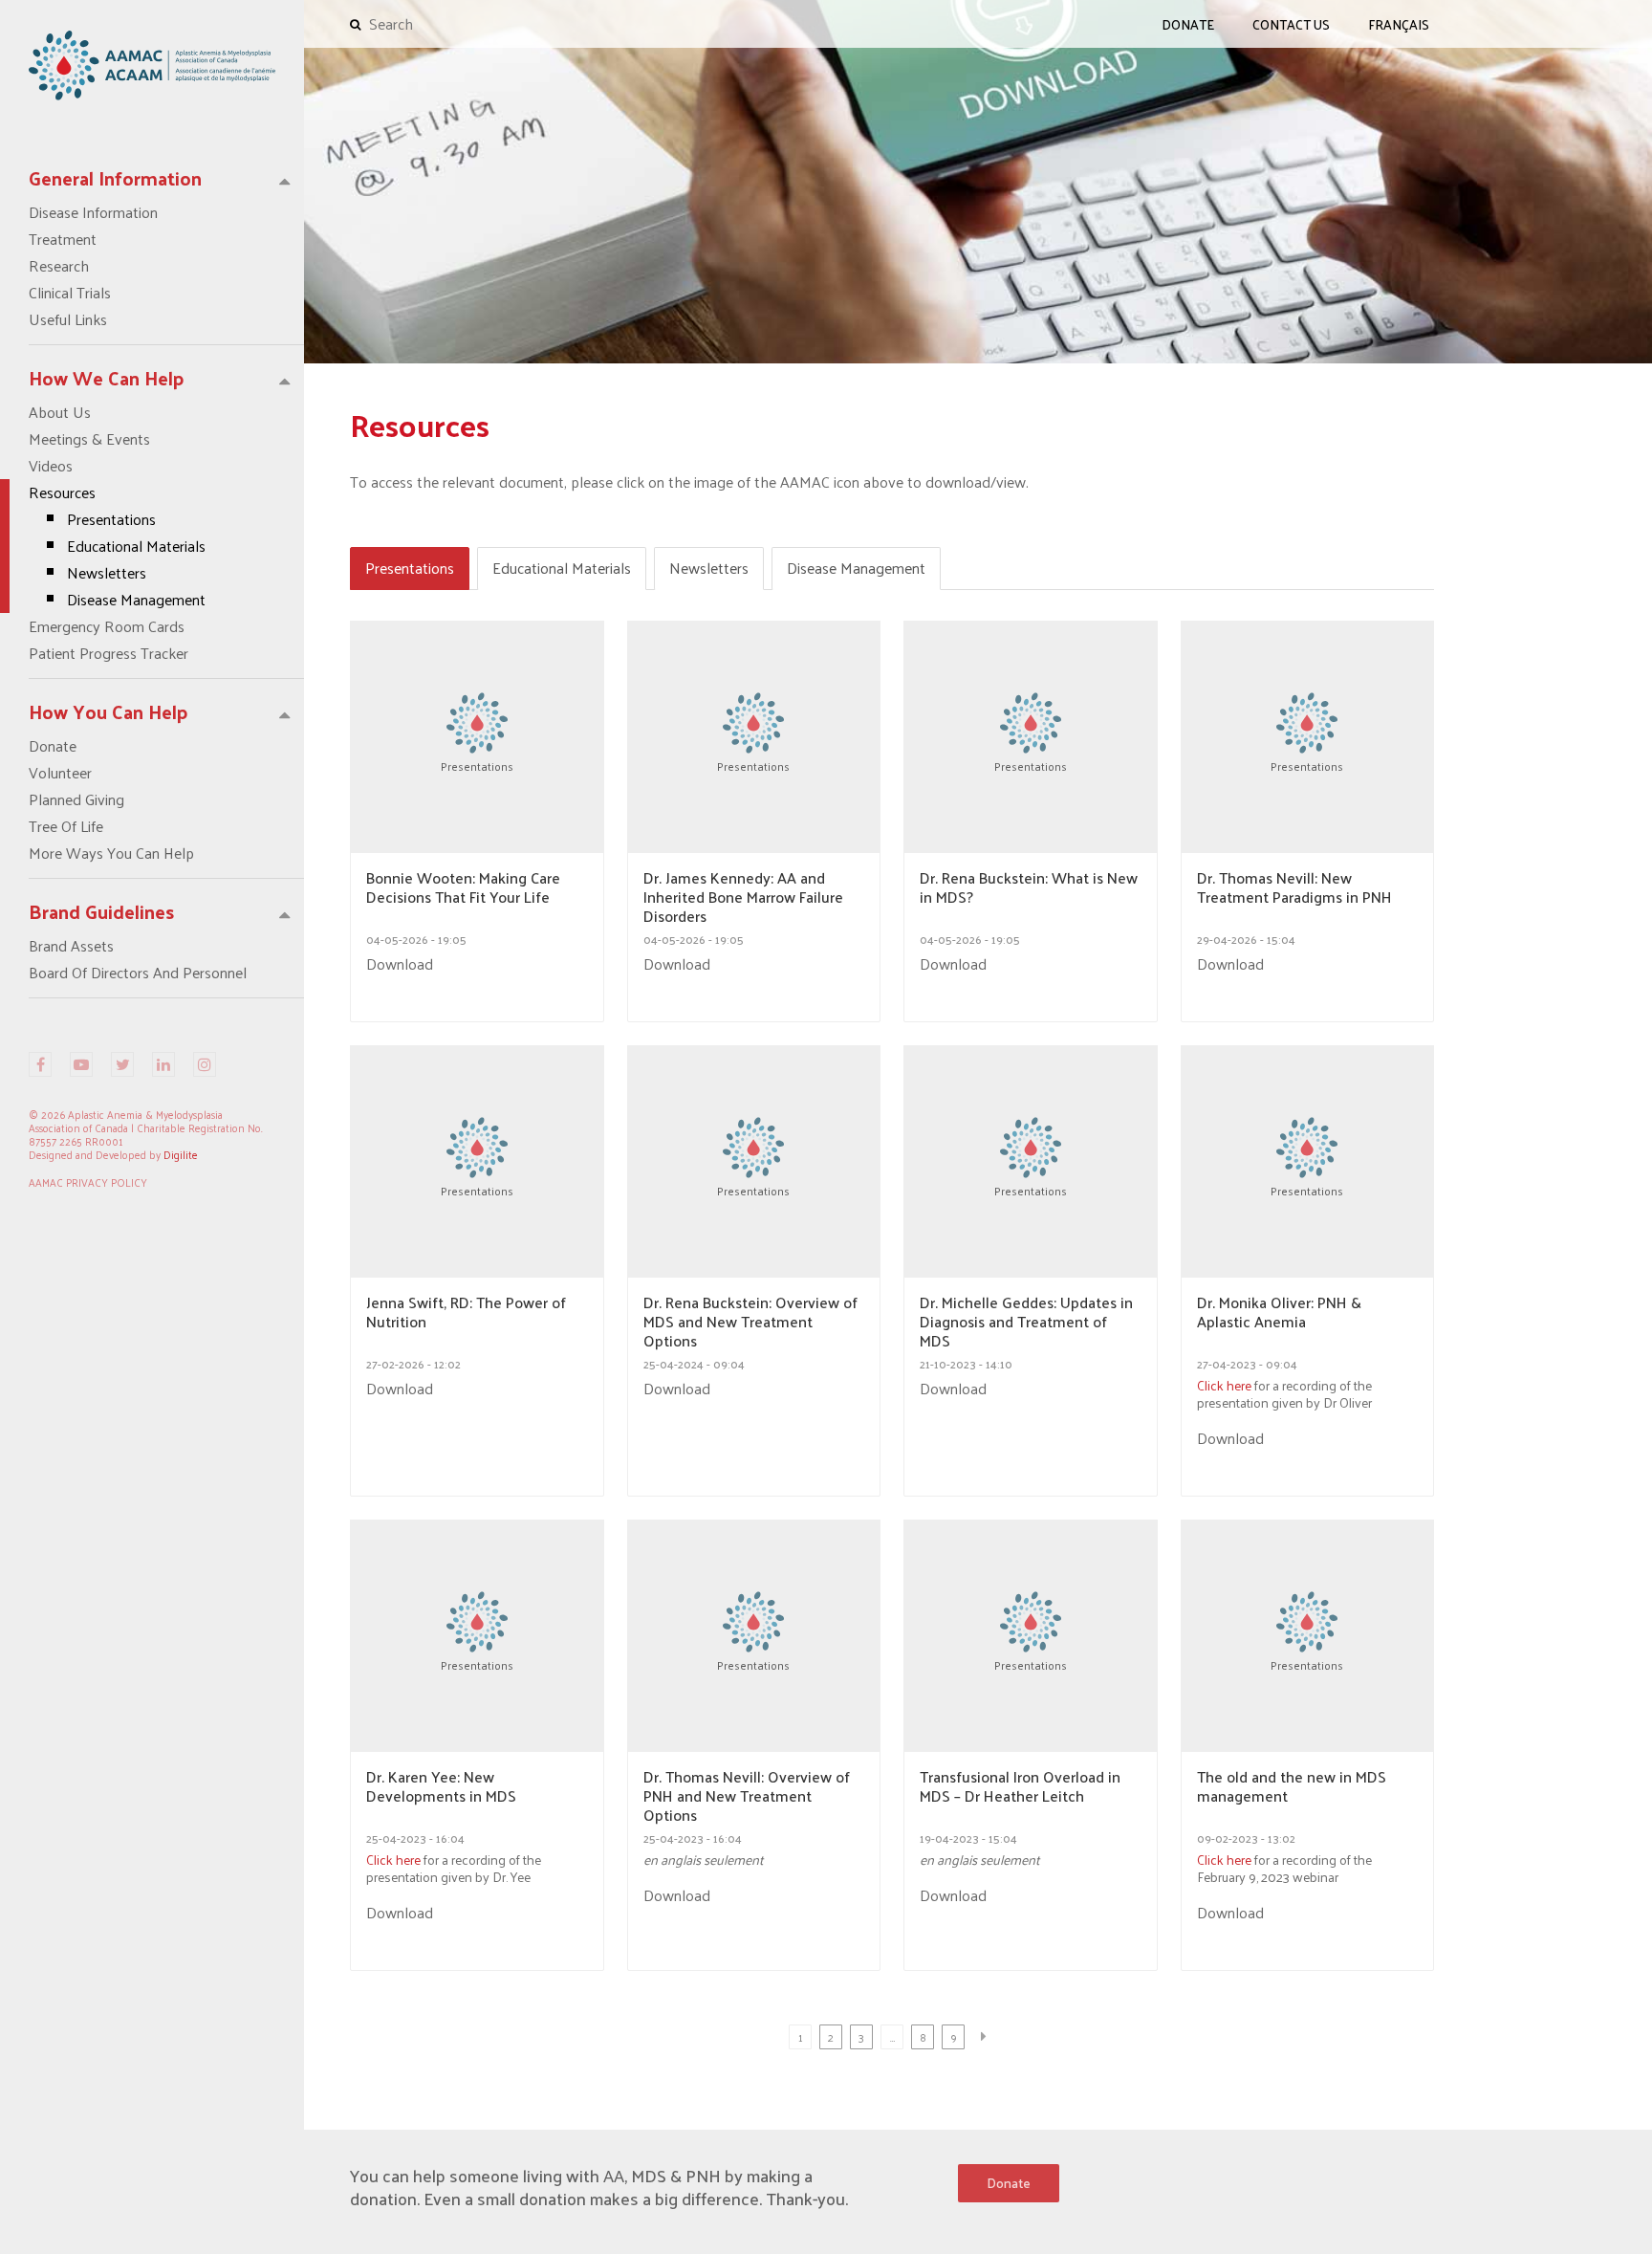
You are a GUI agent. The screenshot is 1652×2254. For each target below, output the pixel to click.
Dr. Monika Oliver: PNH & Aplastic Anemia (1279, 1314)
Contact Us (1291, 24)
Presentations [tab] (410, 568)
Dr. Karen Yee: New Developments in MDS (441, 1788)
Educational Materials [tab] (562, 568)
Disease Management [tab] (856, 568)
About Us (60, 412)
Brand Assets (71, 946)
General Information (115, 178)
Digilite (181, 1154)
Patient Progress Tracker (109, 653)
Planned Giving (76, 799)
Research (59, 266)
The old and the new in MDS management (1292, 1788)
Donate (53, 746)
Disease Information (93, 212)
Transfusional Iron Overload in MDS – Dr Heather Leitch (1020, 1788)
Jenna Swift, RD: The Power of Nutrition (466, 1314)
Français (1399, 24)
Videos (51, 466)
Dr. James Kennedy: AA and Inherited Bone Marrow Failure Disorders (743, 897)
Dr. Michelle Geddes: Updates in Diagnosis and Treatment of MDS (1026, 1322)
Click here (1224, 1385)
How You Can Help (109, 711)
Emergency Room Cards (107, 626)
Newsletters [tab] (709, 568)
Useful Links (68, 319)
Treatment (63, 239)
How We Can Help (107, 378)
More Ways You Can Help (111, 853)
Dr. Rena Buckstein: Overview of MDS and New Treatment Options (750, 1322)
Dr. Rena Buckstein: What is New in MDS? (1029, 889)
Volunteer (60, 773)
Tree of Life (66, 826)
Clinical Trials (70, 293)
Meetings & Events (89, 439)
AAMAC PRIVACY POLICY (88, 1182)
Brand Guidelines (101, 911)
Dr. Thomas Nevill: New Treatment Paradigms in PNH (1294, 889)
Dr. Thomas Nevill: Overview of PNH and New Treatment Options (747, 1796)
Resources (117, 546)
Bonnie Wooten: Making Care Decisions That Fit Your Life (463, 889)
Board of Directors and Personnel (138, 973)
